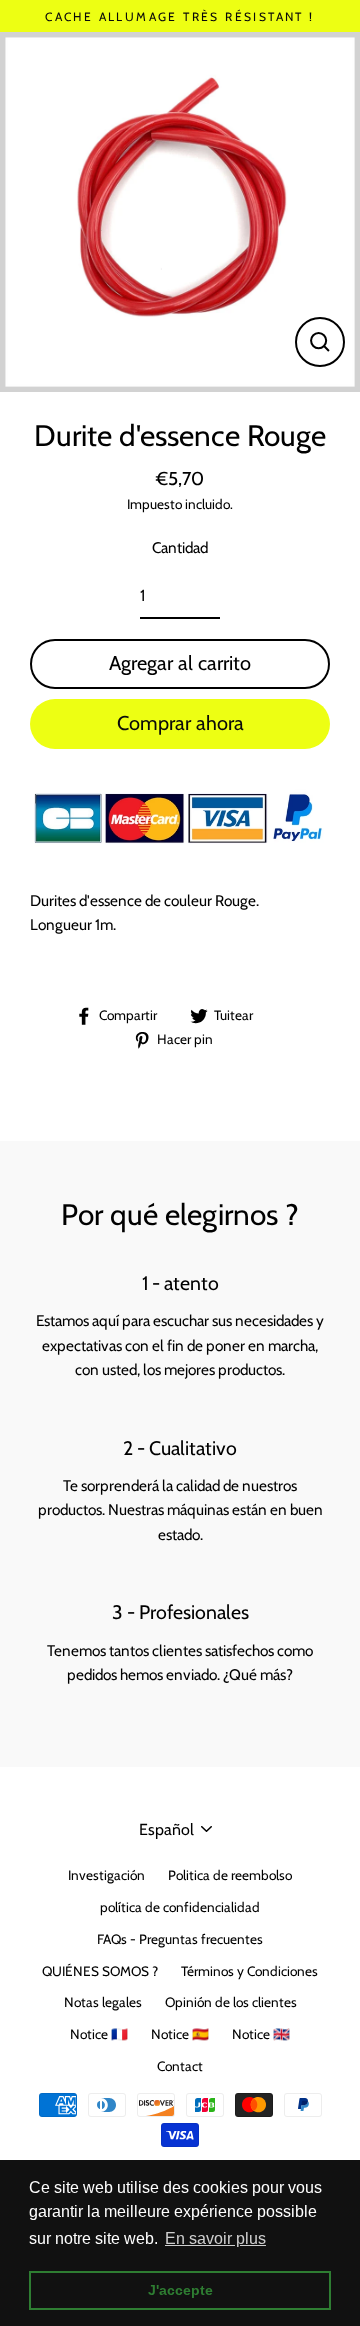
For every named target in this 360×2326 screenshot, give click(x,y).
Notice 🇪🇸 (180, 2034)
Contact (180, 2066)
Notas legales (103, 2002)
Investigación (106, 1875)
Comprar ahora (180, 723)
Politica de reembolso (230, 1875)
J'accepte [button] (180, 2290)
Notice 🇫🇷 (99, 2034)
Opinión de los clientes (231, 2002)
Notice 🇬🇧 (261, 2034)
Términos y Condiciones (249, 1971)
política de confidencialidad (180, 1907)
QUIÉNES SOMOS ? (100, 1971)
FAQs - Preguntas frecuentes (180, 1939)
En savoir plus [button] (215, 2238)
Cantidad (180, 547)
